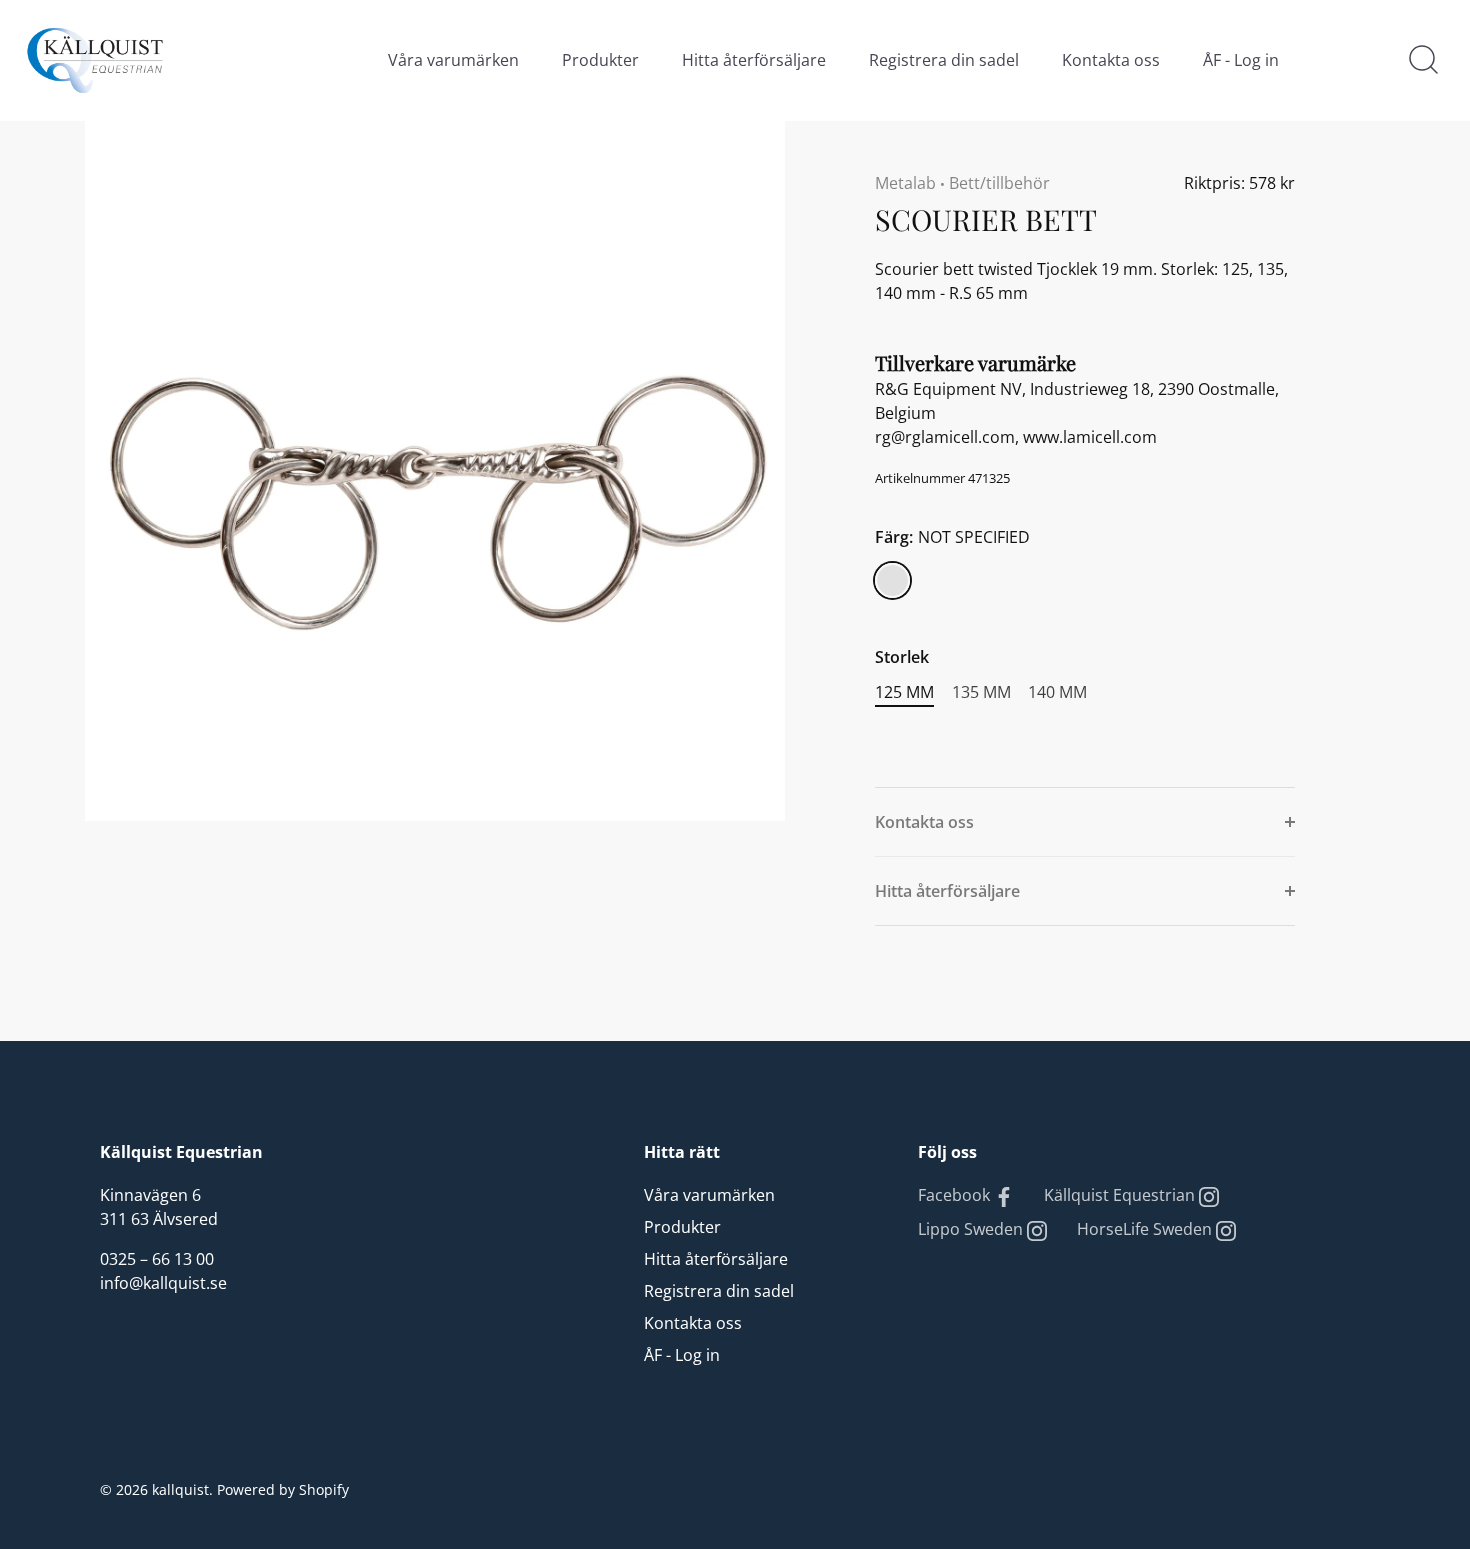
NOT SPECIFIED (892, 580)
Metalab (905, 183)
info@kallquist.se (163, 1283)
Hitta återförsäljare (754, 60)
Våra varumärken (453, 60)
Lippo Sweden (972, 1229)
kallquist (180, 1489)
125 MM (904, 692)
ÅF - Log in (1241, 60)
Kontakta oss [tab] (924, 822)
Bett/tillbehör (999, 183)
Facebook (956, 1195)
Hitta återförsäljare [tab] (947, 891)
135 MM (981, 692)
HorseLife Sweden (1146, 1229)
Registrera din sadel (944, 60)
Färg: (952, 537)
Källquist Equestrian (1121, 1195)
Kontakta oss (1111, 60)
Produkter (600, 60)
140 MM (1057, 692)
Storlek (902, 657)
